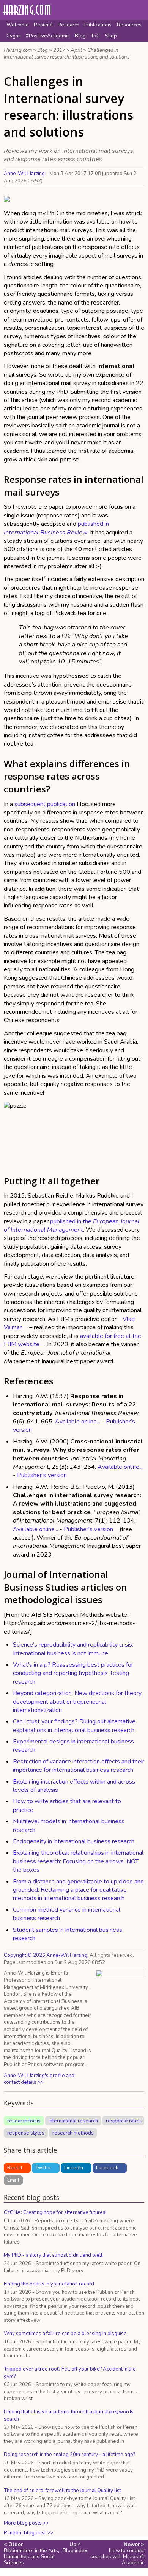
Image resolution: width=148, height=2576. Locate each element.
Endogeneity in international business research (74, 1841)
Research (68, 25)
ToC (95, 36)
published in (56, 528)
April (76, 50)
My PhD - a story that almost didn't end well (53, 2255)
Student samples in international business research (68, 1934)
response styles (26, 2133)
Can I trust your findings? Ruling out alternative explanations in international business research (74, 1726)
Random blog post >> (28, 2533)
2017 (59, 50)
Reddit (15, 2168)
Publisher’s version (42, 1475)
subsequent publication (45, 804)
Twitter (43, 2168)
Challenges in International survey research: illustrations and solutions (67, 54)
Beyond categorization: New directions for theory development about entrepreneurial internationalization (77, 1702)
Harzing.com (18, 50)
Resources (129, 25)
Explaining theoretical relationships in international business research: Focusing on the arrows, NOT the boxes (78, 1861)
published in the (72, 1226)
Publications (98, 25)
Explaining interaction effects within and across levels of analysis (74, 1786)
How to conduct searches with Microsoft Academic (117, 2554)
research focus (24, 2121)
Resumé (43, 25)
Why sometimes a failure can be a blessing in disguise (65, 2334)
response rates (123, 2121)
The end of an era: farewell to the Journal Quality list (62, 2491)
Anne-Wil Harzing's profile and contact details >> (39, 2079)
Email (13, 2180)
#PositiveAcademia (48, 36)
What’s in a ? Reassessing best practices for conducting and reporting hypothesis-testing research (73, 1673)
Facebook (107, 2168)
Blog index (75, 2548)
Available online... (78, 1422)
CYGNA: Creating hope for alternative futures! (55, 2212)
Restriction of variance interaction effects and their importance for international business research (79, 1766)
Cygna (14, 36)
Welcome (18, 25)
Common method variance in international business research (67, 1914)
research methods (73, 2133)
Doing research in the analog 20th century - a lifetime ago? (69, 2455)
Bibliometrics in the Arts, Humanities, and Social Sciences (31, 2554)
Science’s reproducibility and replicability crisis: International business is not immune (73, 1649)
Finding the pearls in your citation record (49, 2284)
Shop (111, 36)
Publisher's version (88, 1529)
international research (73, 2121)
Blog (80, 36)
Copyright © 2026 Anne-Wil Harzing (46, 1955)
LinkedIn (74, 2168)
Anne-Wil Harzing (24, 174)
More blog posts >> (26, 2523)
